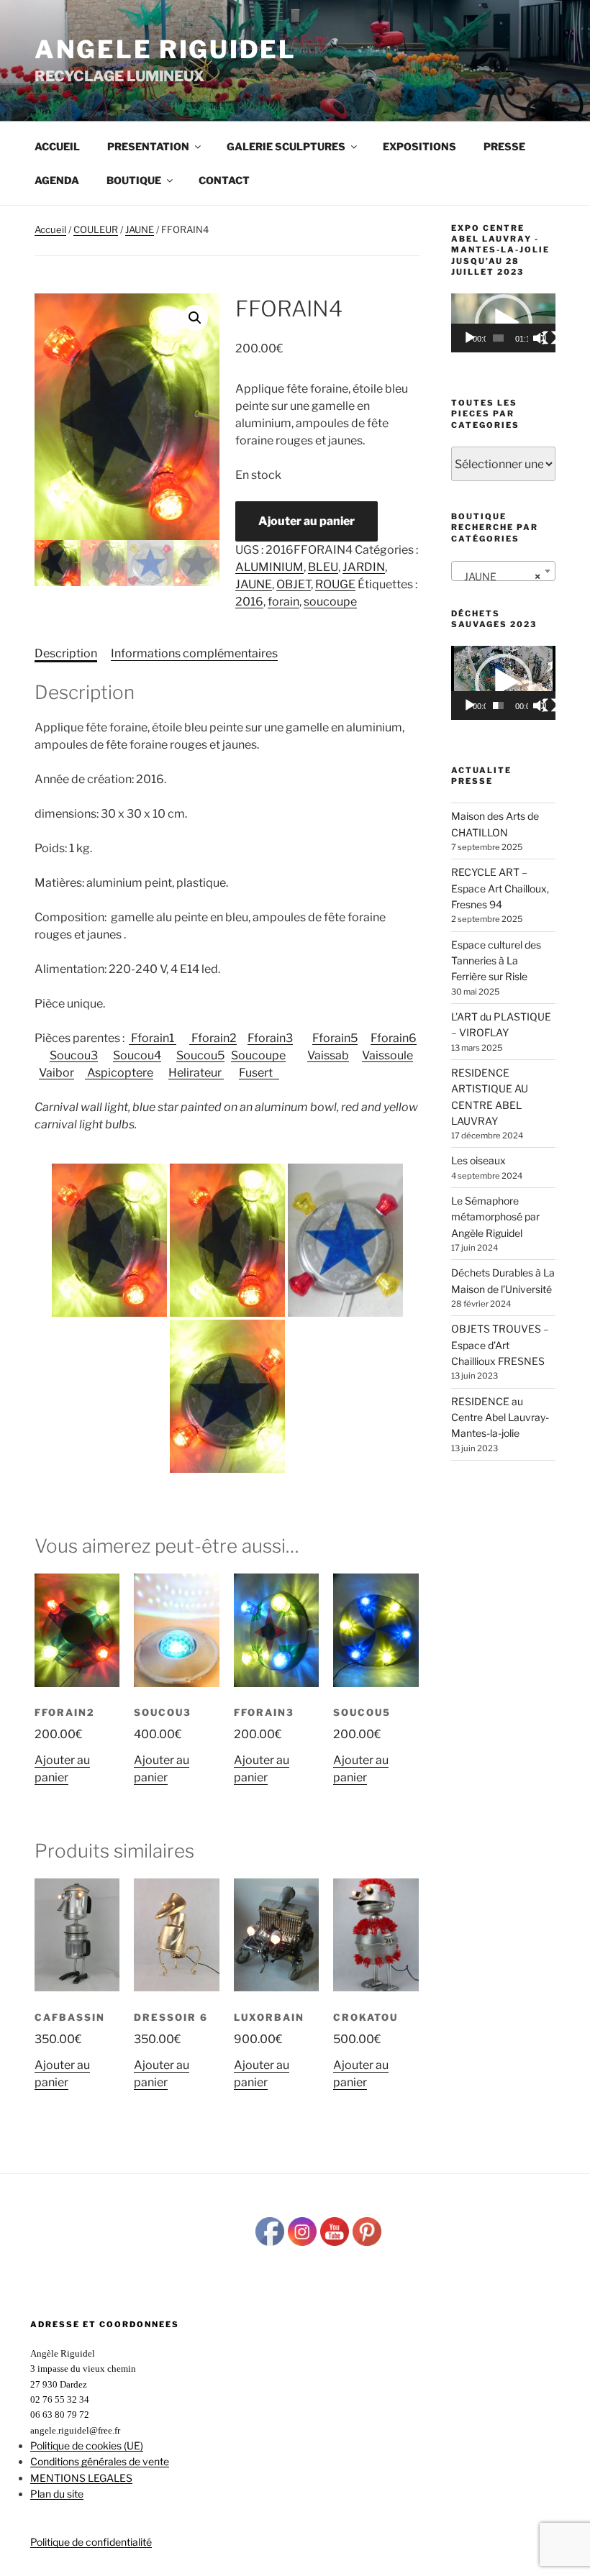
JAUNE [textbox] (499, 576)
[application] (503, 323)
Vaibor (56, 1073)
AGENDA (57, 180)
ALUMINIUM (269, 567)
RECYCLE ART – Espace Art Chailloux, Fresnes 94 (500, 888)
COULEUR (96, 229)
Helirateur (196, 1073)
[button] (195, 318)
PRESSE (504, 146)
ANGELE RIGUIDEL (165, 49)
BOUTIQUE (134, 180)
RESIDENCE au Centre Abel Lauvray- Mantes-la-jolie (500, 1417)
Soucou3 (74, 1055)
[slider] (498, 338)
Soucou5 (200, 1055)
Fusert (259, 1073)
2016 (249, 602)
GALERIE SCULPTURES (286, 146)
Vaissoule (387, 1055)
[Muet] (540, 338)
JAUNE (140, 229)
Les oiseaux (478, 1160)
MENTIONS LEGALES (81, 2478)
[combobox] (503, 571)
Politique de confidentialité (91, 2542)
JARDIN (364, 567)
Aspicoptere (119, 1073)
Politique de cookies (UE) (87, 2445)
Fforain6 (394, 1038)
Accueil (57, 146)
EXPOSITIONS (419, 146)
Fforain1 (153, 1038)
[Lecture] (470, 338)
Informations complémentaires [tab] (194, 653)
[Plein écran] (550, 338)
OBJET (294, 584)
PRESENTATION (148, 146)
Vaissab (328, 1055)
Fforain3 (270, 1038)
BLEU (323, 567)
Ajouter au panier (307, 521)
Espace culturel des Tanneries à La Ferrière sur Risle (496, 961)
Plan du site (57, 2494)
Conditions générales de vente (100, 2461)
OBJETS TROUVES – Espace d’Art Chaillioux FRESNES (500, 1345)
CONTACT (224, 180)
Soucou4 (137, 1055)
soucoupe (330, 602)
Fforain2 (213, 1038)
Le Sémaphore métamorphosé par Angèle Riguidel (495, 1217)
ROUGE (335, 584)
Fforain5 (335, 1038)
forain (283, 602)
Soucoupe (258, 1055)
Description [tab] (66, 653)
